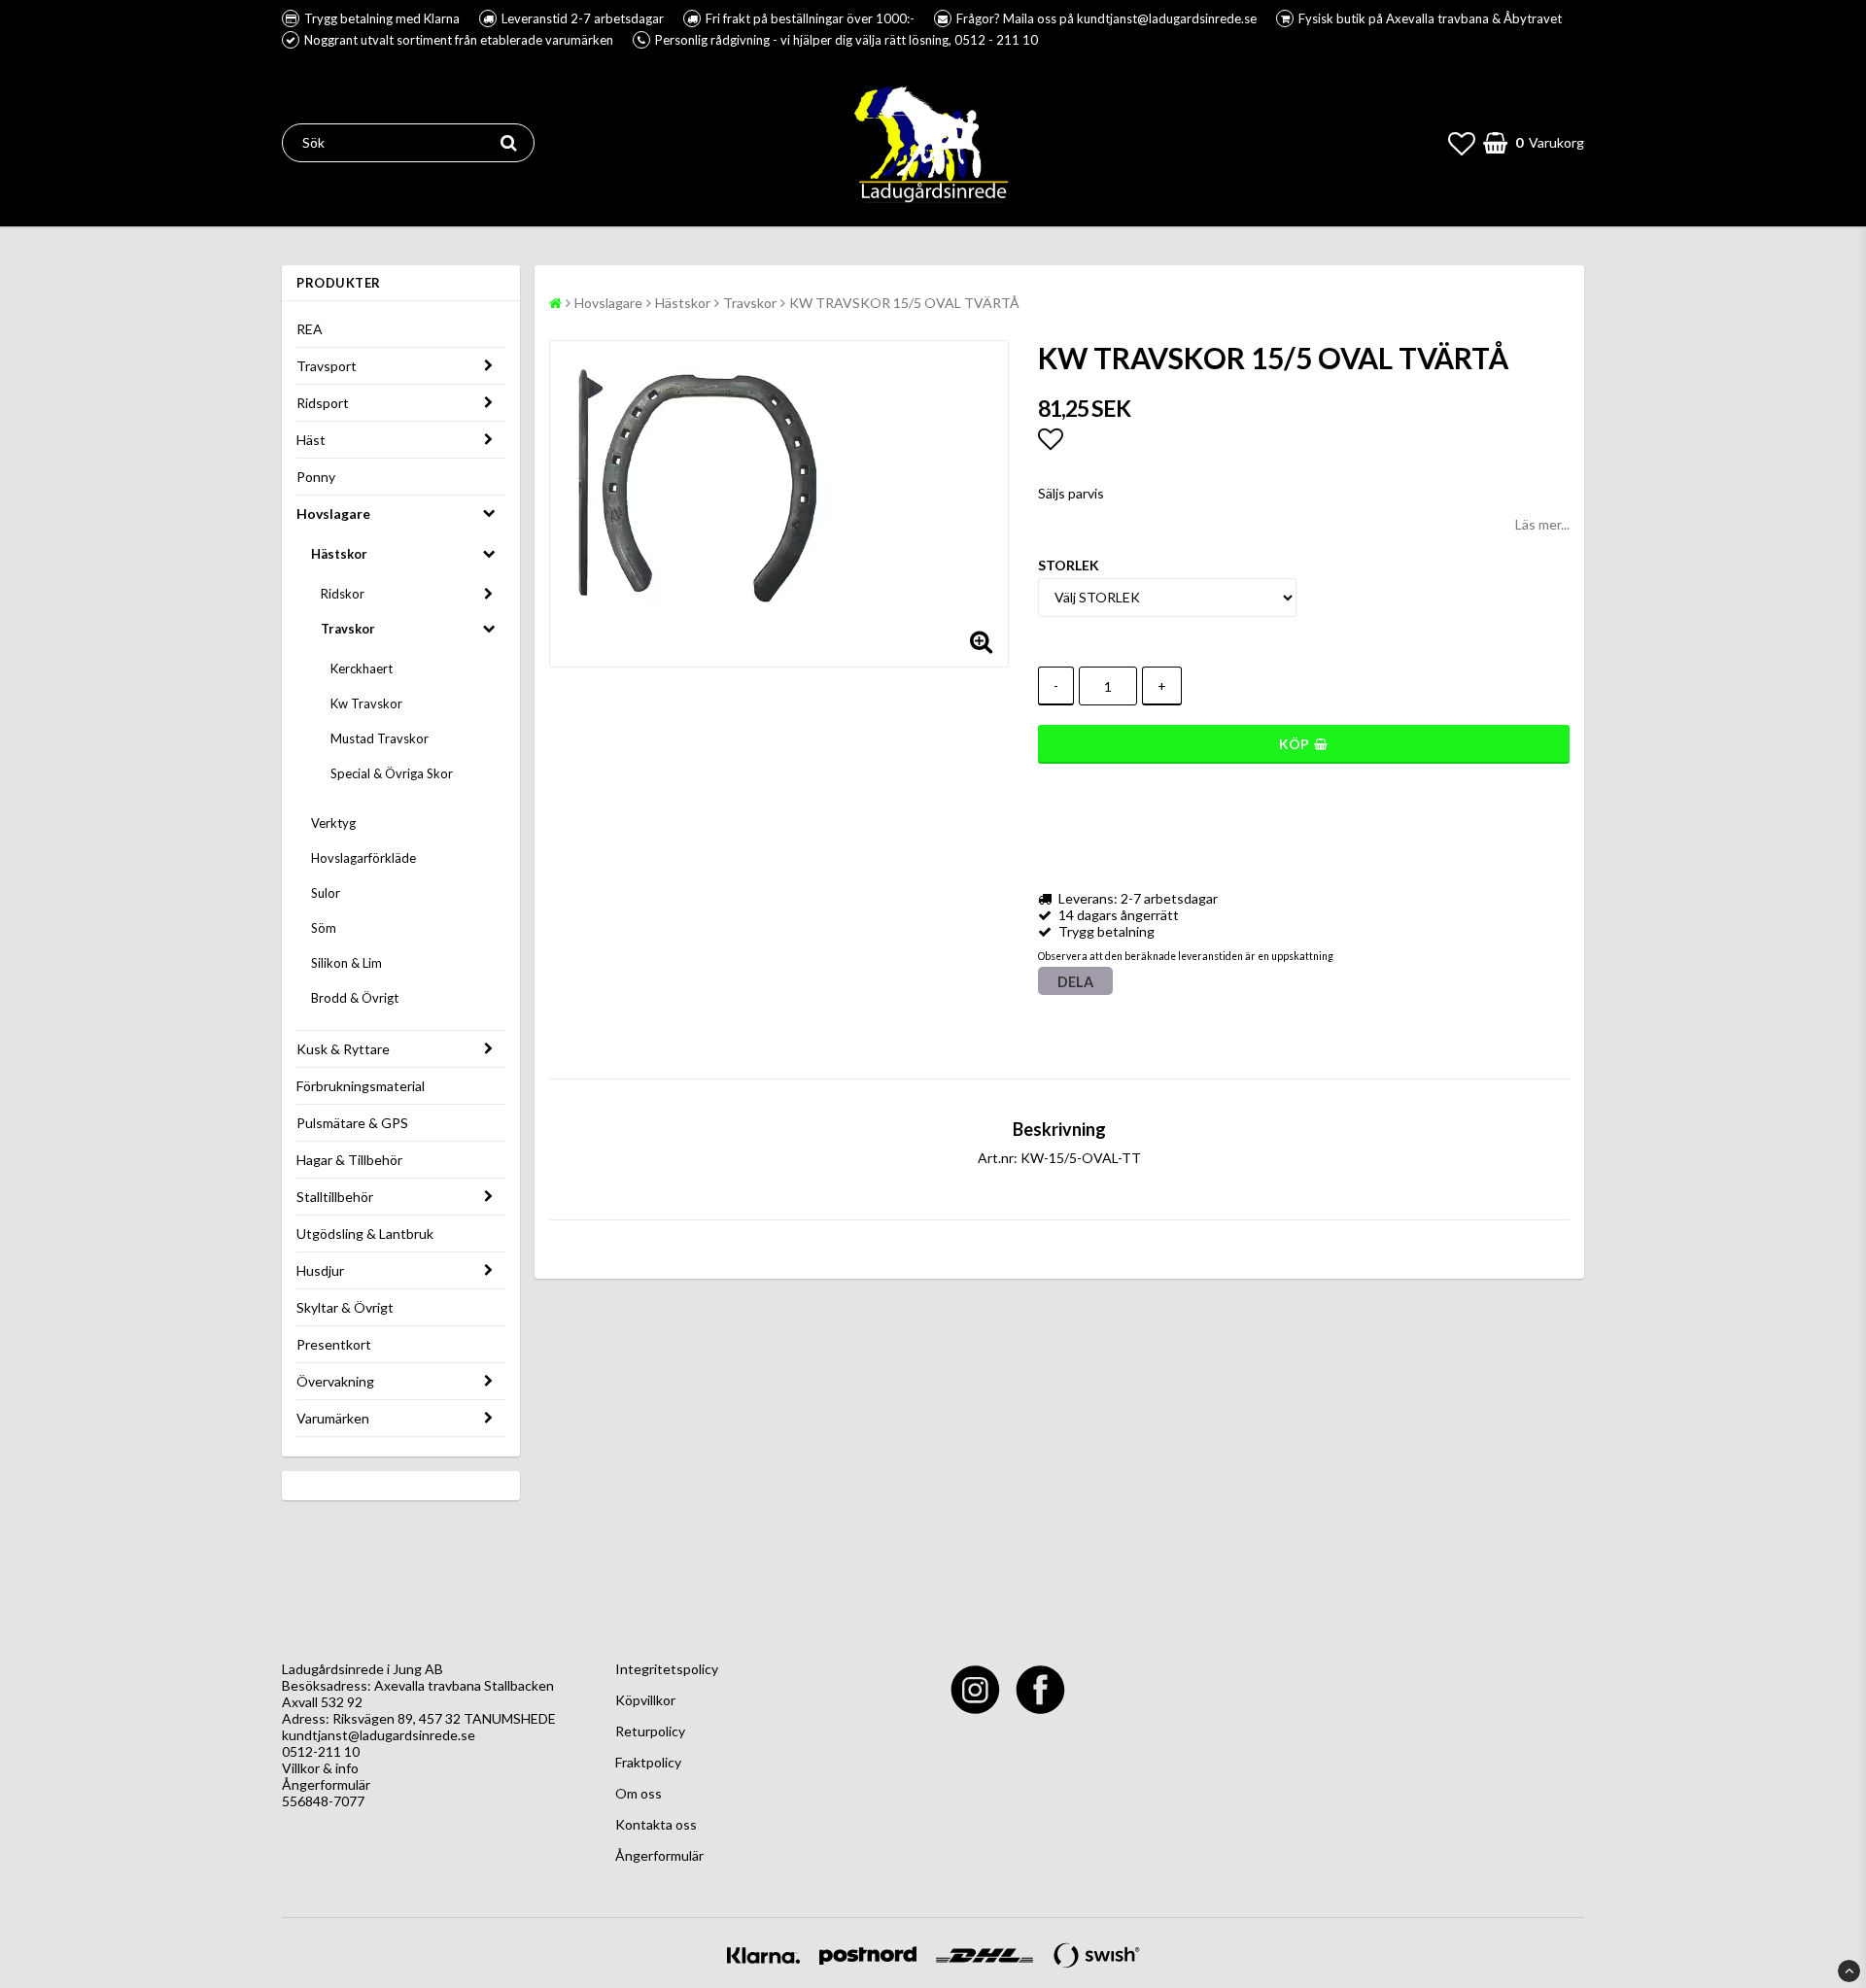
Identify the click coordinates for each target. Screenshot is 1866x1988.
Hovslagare (333, 514)
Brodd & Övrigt (355, 998)
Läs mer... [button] (1542, 524)
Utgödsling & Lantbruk (365, 1234)
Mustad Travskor (380, 738)
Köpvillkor (645, 1700)
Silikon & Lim (346, 963)
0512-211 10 (321, 1751)
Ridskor (343, 594)
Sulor (326, 893)
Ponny (316, 477)
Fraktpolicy (648, 1762)
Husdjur (320, 1270)
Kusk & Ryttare (343, 1049)
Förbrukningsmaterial (361, 1086)
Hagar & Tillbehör (349, 1160)
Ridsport (323, 403)
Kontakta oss (656, 1824)
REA (310, 329)
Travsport (327, 366)
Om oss (639, 1793)
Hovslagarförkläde (363, 858)
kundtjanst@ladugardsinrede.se (379, 1735)
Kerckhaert (362, 668)
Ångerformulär (326, 1784)
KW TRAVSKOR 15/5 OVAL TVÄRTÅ (904, 303)
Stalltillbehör (335, 1197)
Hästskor (339, 554)
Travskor (348, 629)
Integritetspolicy (667, 1669)
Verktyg (333, 823)
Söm (324, 928)
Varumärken (333, 1418)
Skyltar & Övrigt (345, 1307)
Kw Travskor (366, 703)
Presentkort (334, 1344)
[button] (1462, 143)
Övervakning (335, 1381)
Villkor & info (320, 1768)
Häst (311, 440)
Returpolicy (650, 1731)
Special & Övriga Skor (392, 773)
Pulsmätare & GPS (352, 1123)
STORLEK (1069, 565)
